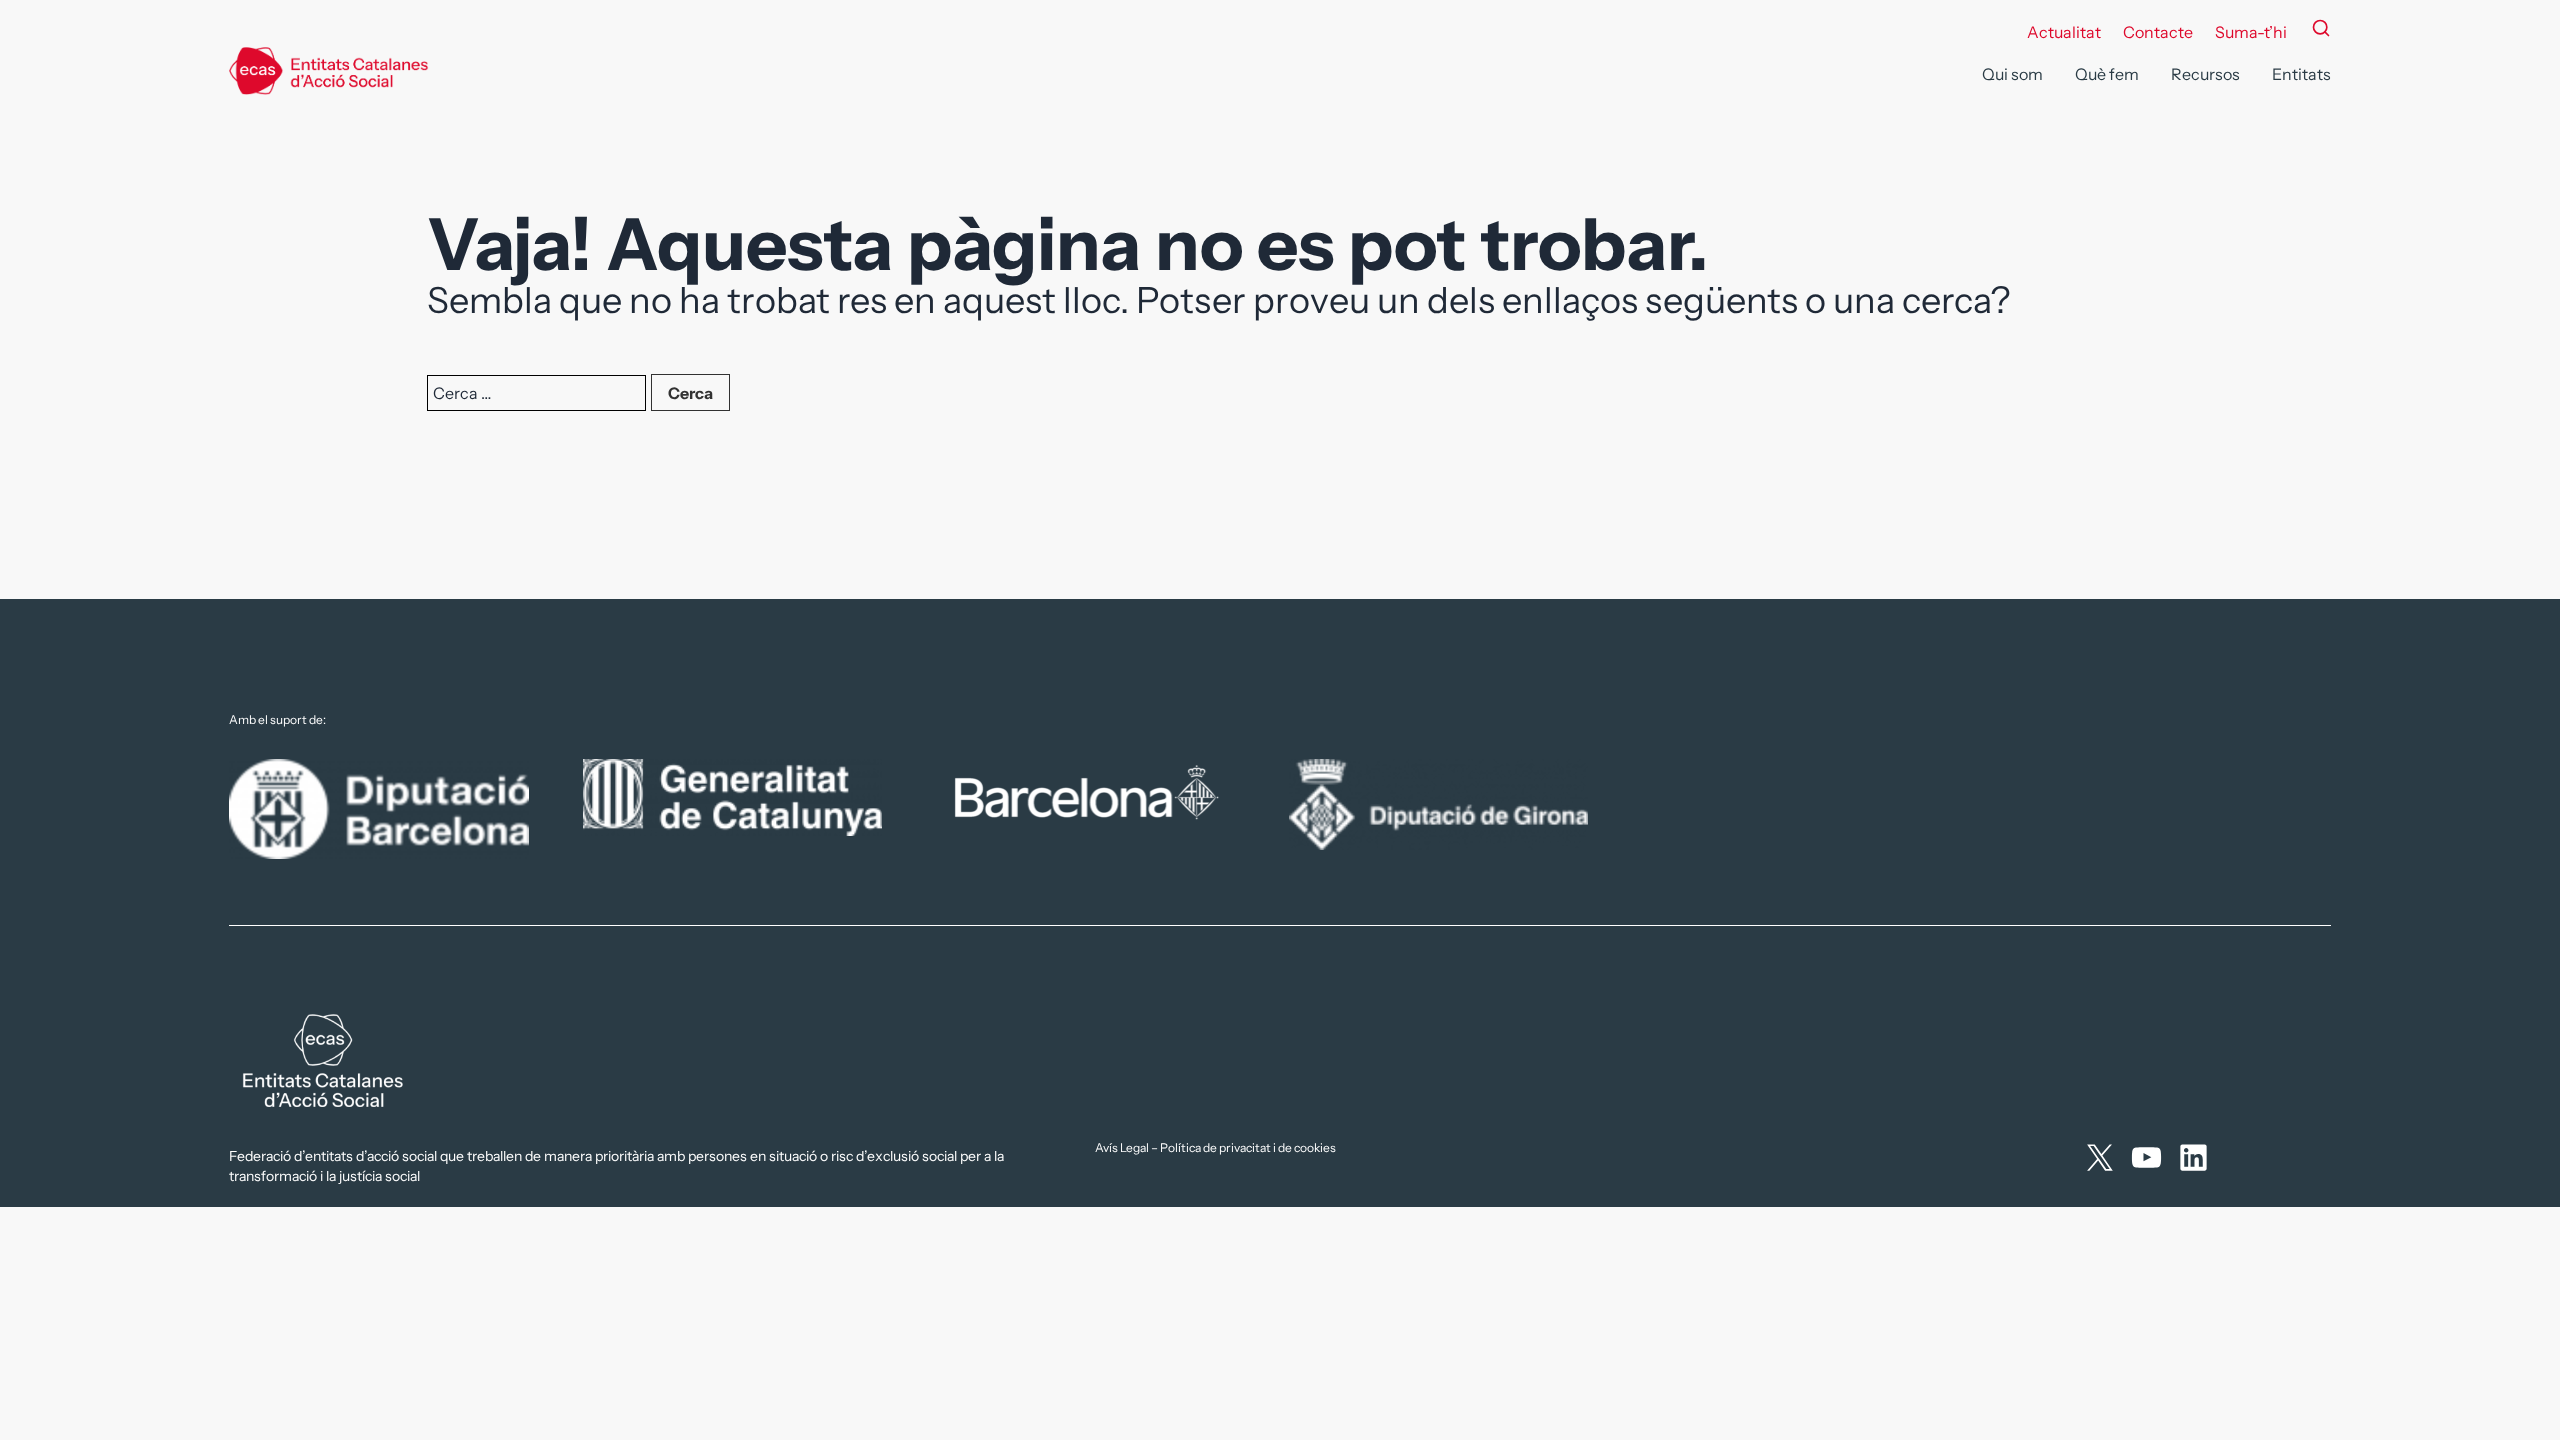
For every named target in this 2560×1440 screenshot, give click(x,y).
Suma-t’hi (2251, 32)
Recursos (2205, 74)
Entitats (2301, 74)
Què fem (2107, 74)
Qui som (2012, 74)
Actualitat (2064, 32)
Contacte (2158, 32)
